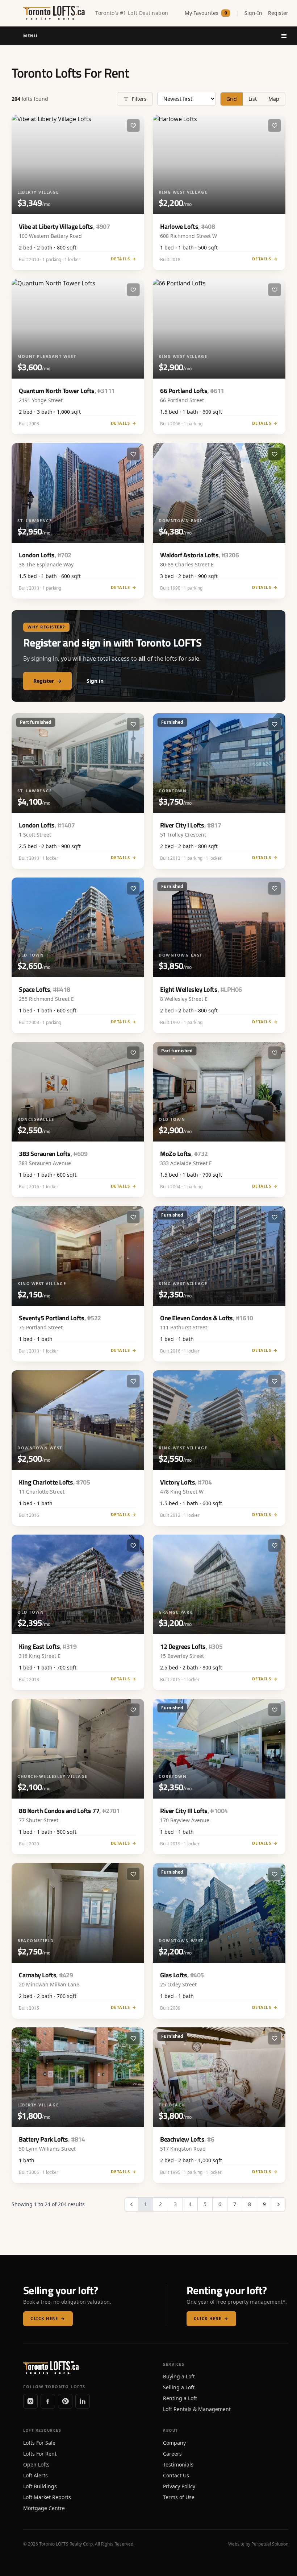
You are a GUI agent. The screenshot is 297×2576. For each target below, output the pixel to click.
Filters (139, 99)
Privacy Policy (179, 2486)
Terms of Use (179, 2497)
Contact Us (176, 2475)
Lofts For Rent (40, 2454)
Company (174, 2443)
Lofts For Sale (39, 2443)
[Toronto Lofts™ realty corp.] (55, 13)
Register (278, 13)
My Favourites (206, 13)
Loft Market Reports (47, 2497)
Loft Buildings (40, 2486)
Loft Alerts (35, 2475)
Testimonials (178, 2464)
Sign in (95, 681)
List (253, 99)
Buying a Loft (179, 2376)
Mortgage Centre (44, 2508)
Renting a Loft (180, 2398)
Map (274, 99)
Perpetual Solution (270, 2544)
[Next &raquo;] (279, 2204)
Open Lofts (36, 2464)
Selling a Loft (179, 2387)
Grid (232, 99)
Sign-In (253, 13)
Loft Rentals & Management (197, 2409)
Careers (172, 2454)
